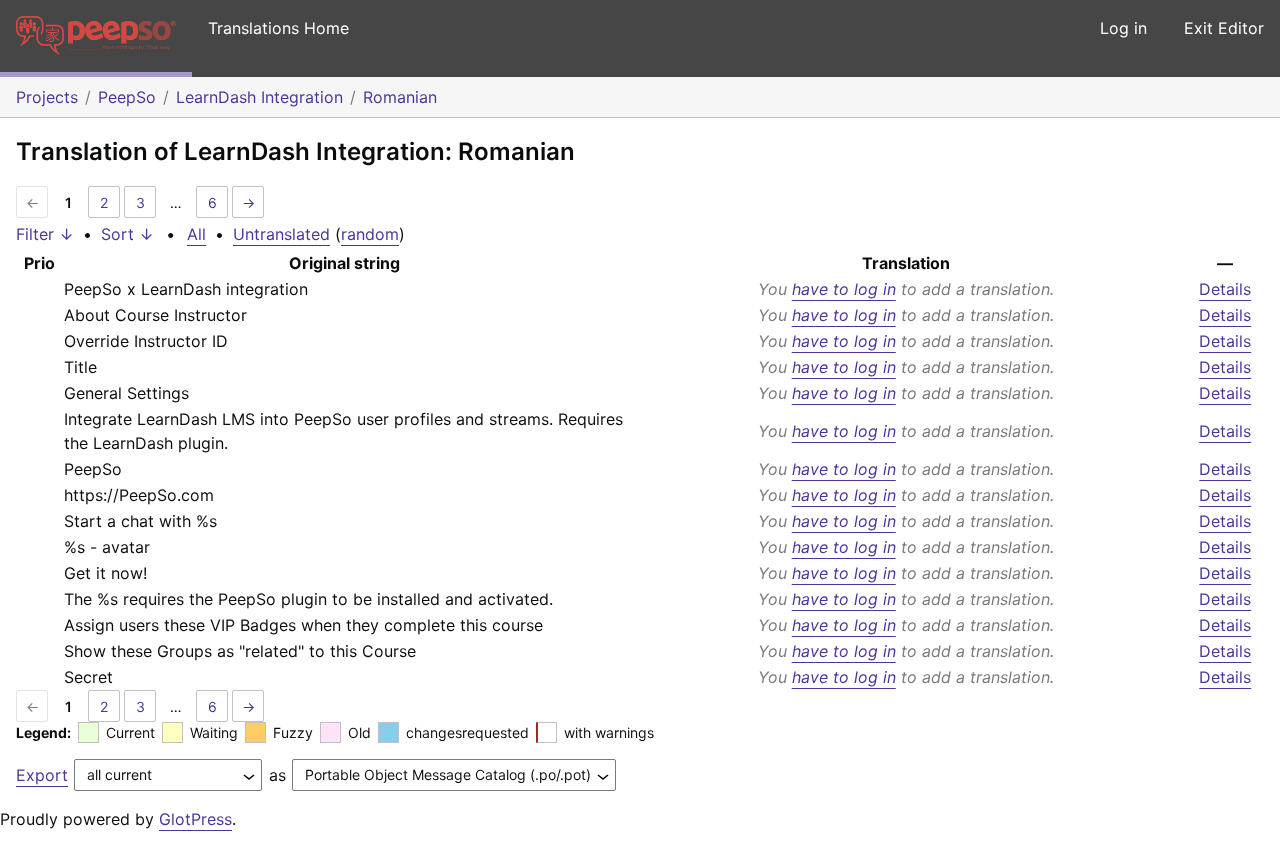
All (196, 234)
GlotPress (195, 819)
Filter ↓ (45, 234)
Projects (47, 97)
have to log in (844, 289)
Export (42, 775)
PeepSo (127, 97)
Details (1225, 289)
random (370, 234)
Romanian (400, 97)
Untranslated (281, 234)
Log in (1123, 28)
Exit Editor (1224, 28)
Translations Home (278, 28)
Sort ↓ (127, 234)
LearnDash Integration (259, 97)
